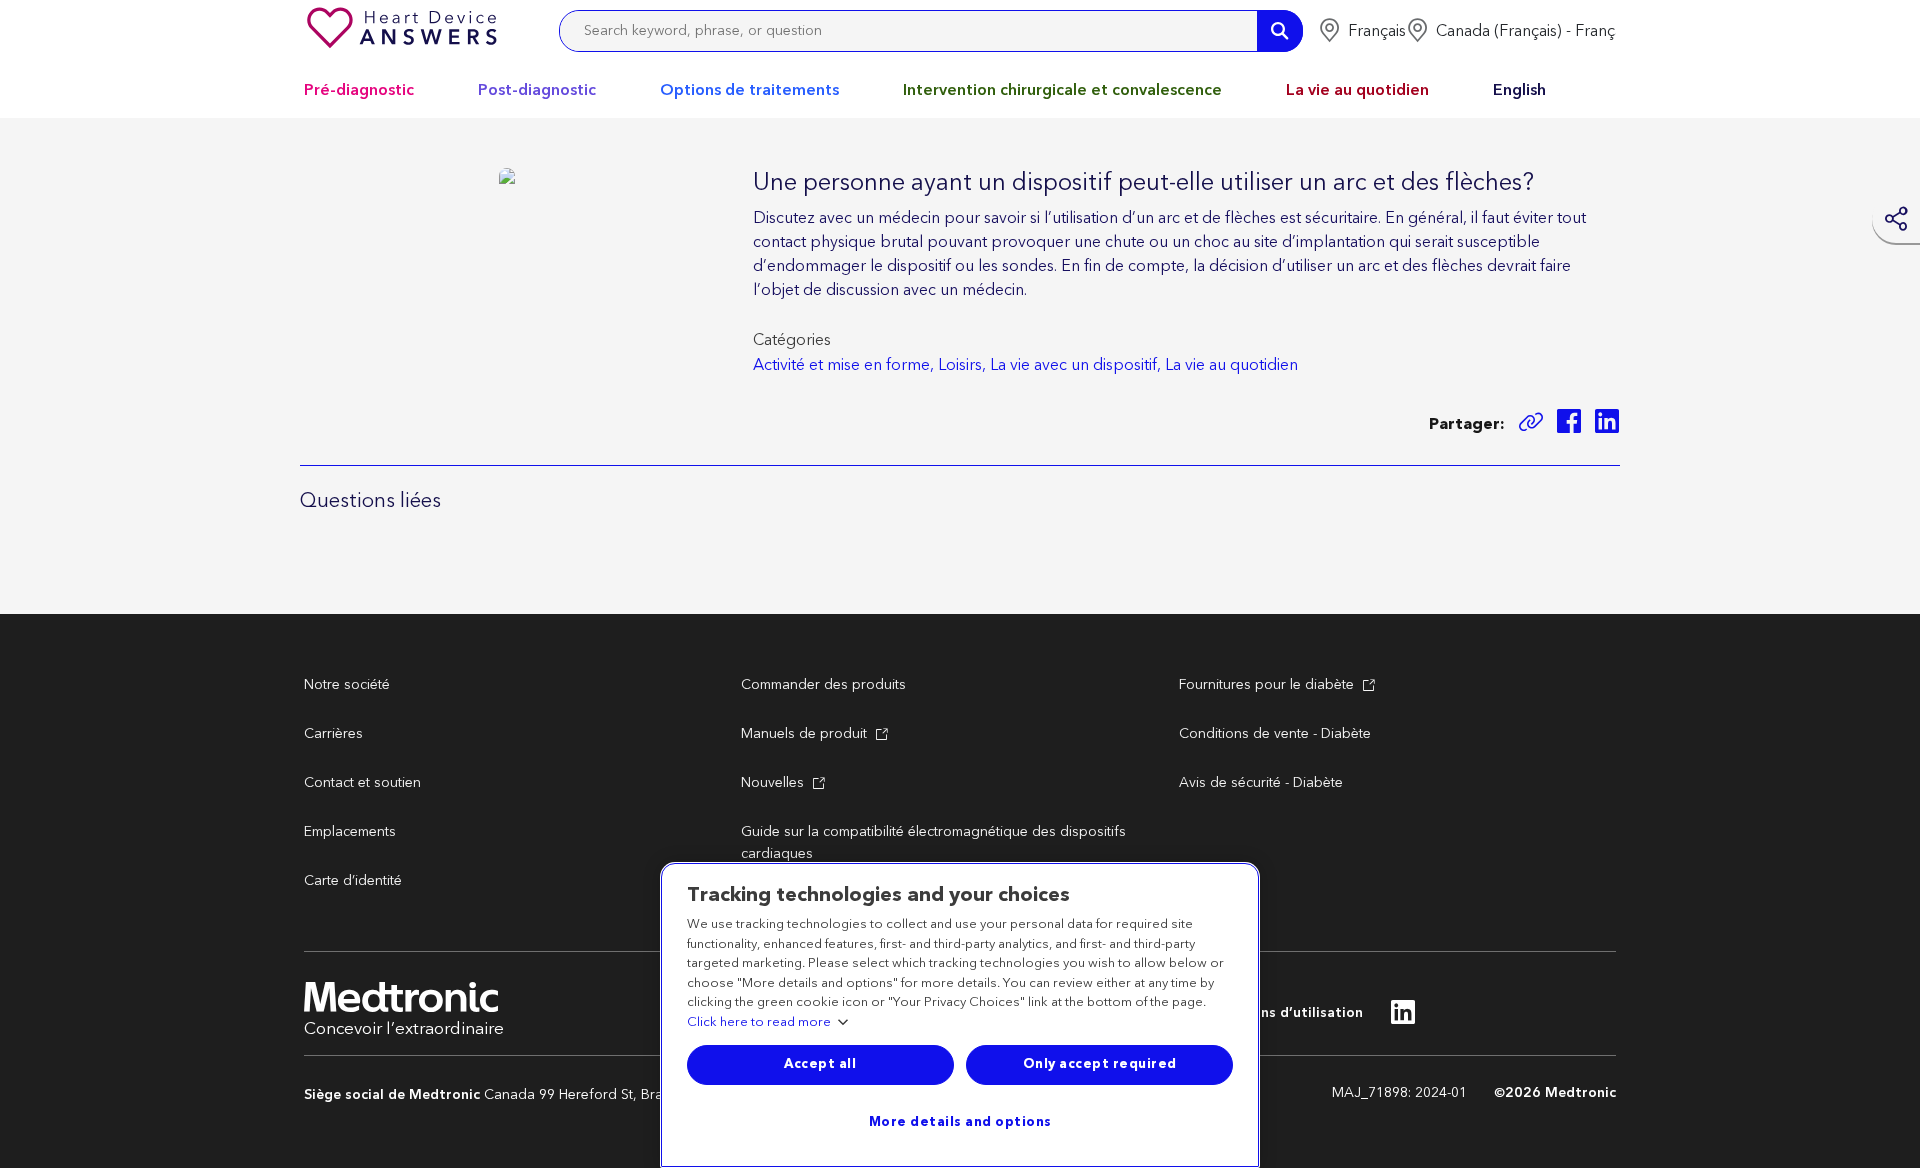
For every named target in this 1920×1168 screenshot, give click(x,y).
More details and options (960, 1122)
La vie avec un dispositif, (1075, 365)
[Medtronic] (404, 31)
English (1519, 90)
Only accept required (1100, 1064)
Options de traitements (749, 90)
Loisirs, (962, 365)
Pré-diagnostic (359, 90)
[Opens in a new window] (1569, 424)
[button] (1362, 31)
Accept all (820, 1064)
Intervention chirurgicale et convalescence (1062, 90)
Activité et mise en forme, (843, 365)
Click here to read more (759, 1023)
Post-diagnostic (537, 90)
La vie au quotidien (1357, 90)
